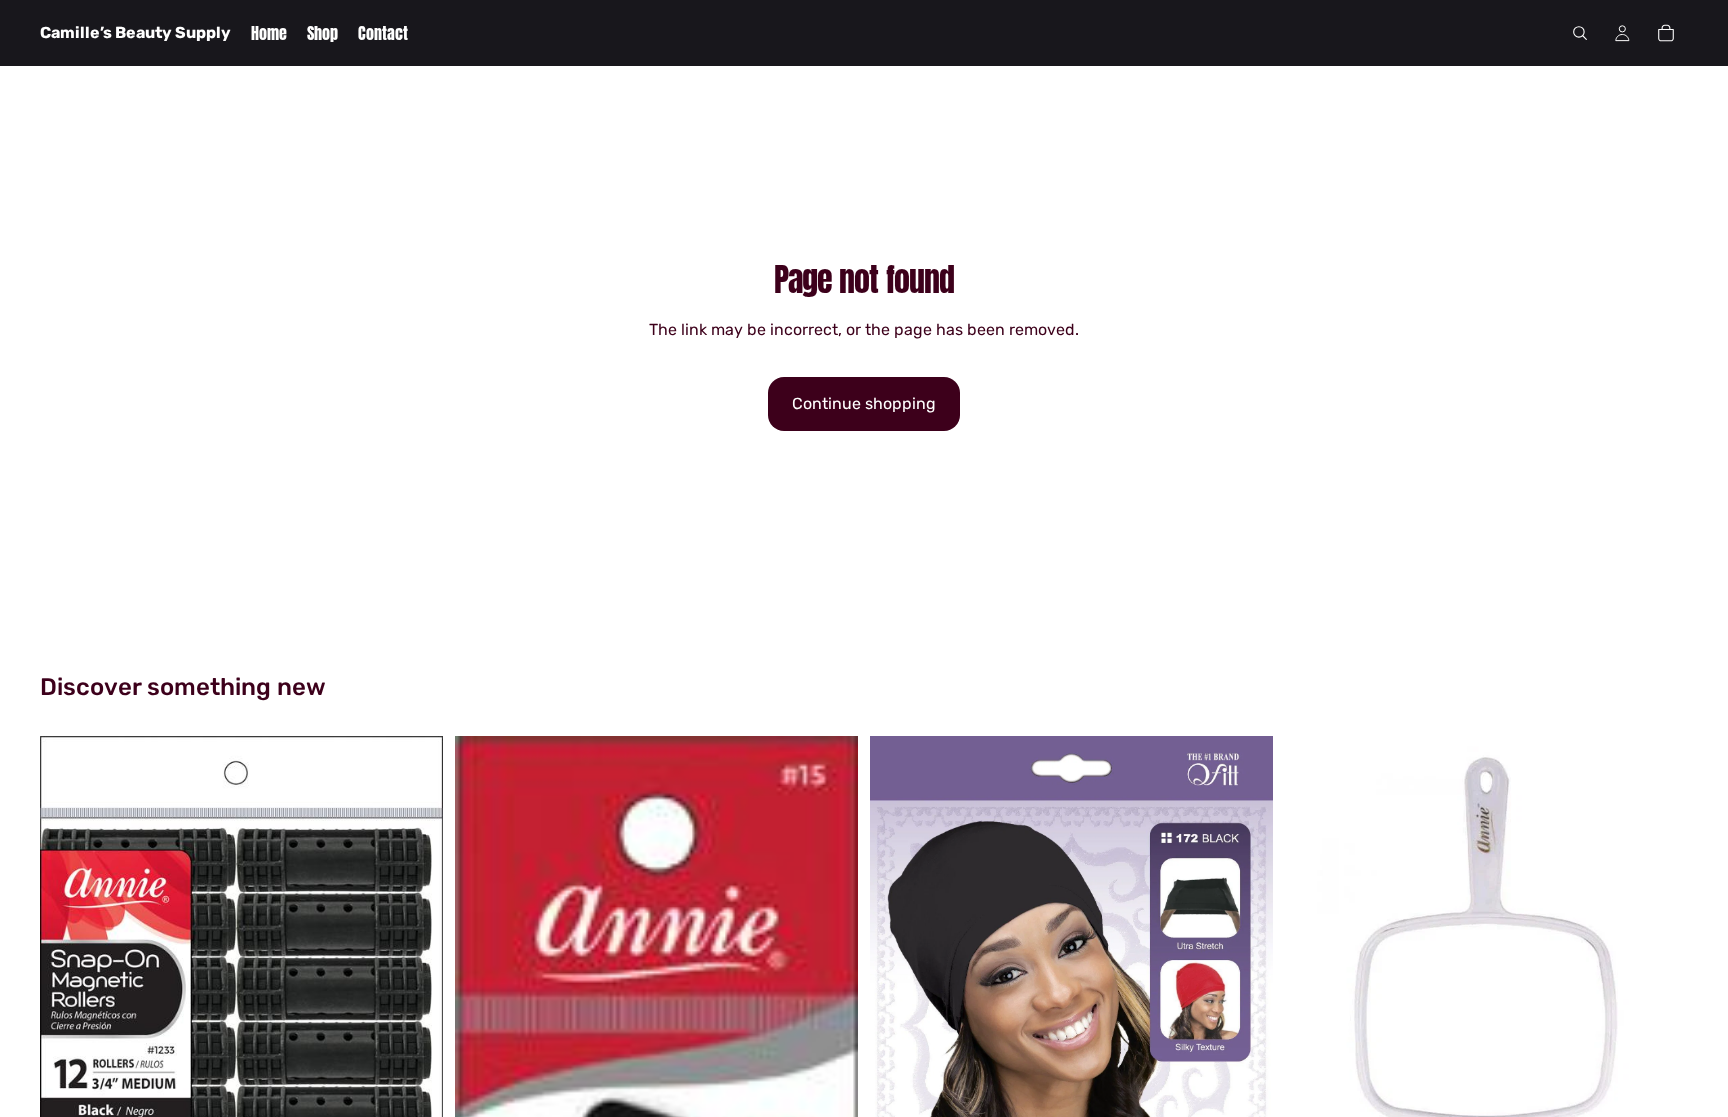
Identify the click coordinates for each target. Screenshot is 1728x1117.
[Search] (1580, 33)
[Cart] (1666, 33)
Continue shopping (864, 403)
